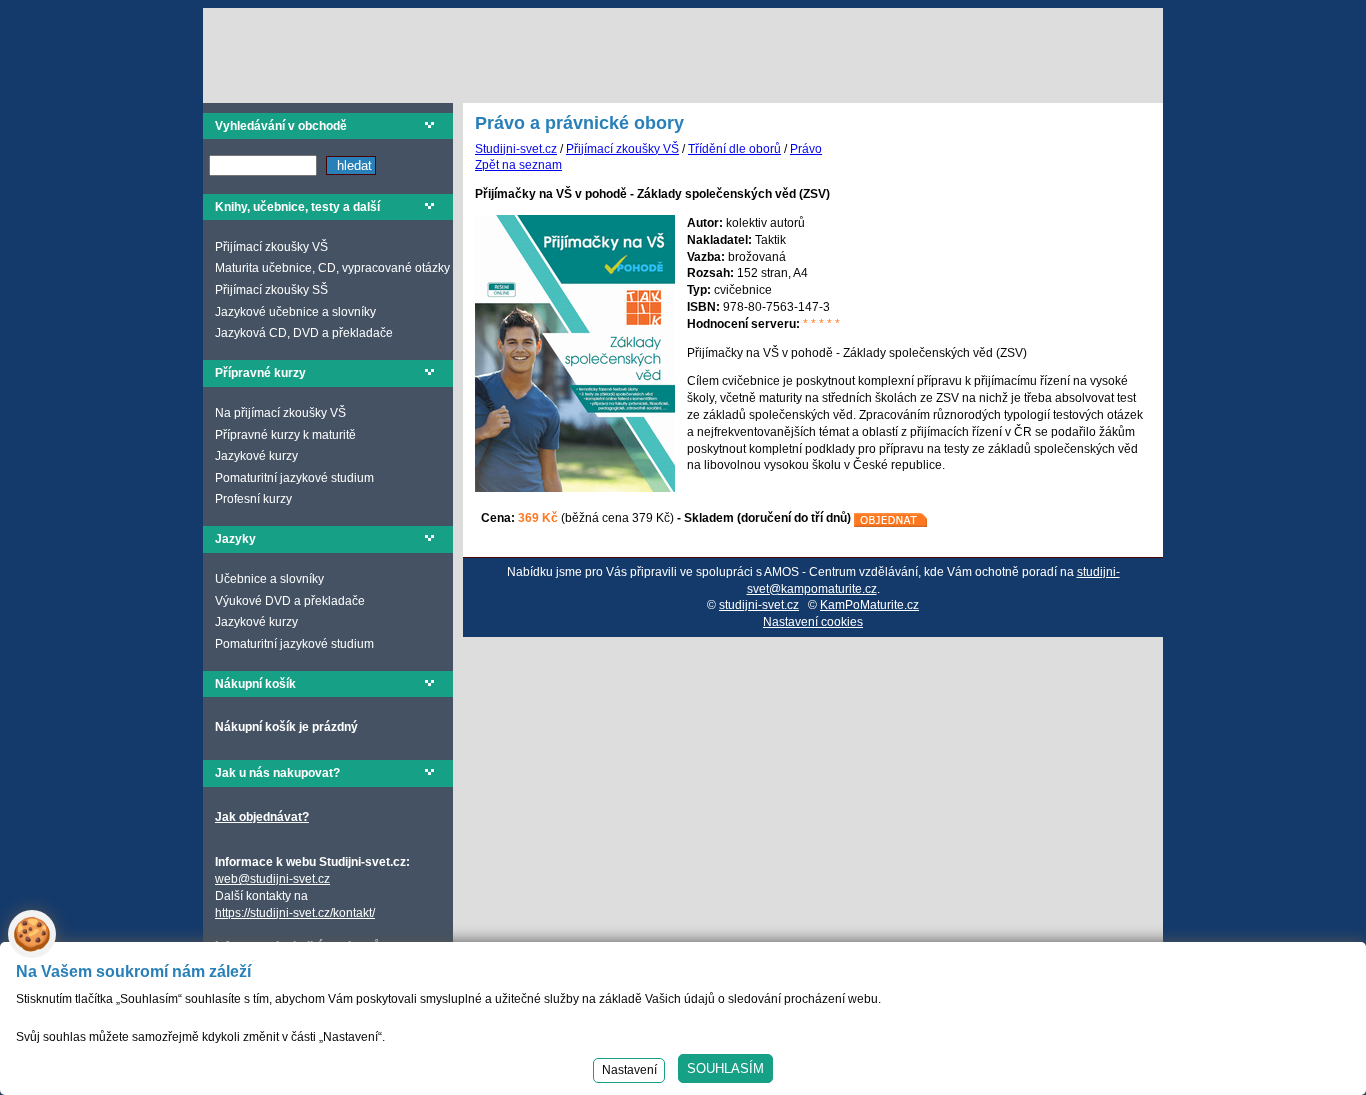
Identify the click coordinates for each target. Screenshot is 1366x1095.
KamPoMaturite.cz (869, 605)
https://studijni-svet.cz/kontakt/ (295, 913)
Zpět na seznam (518, 165)
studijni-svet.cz (759, 605)
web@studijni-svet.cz (272, 879)
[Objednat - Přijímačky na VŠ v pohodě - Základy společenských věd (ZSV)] (891, 518)
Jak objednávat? (262, 817)
